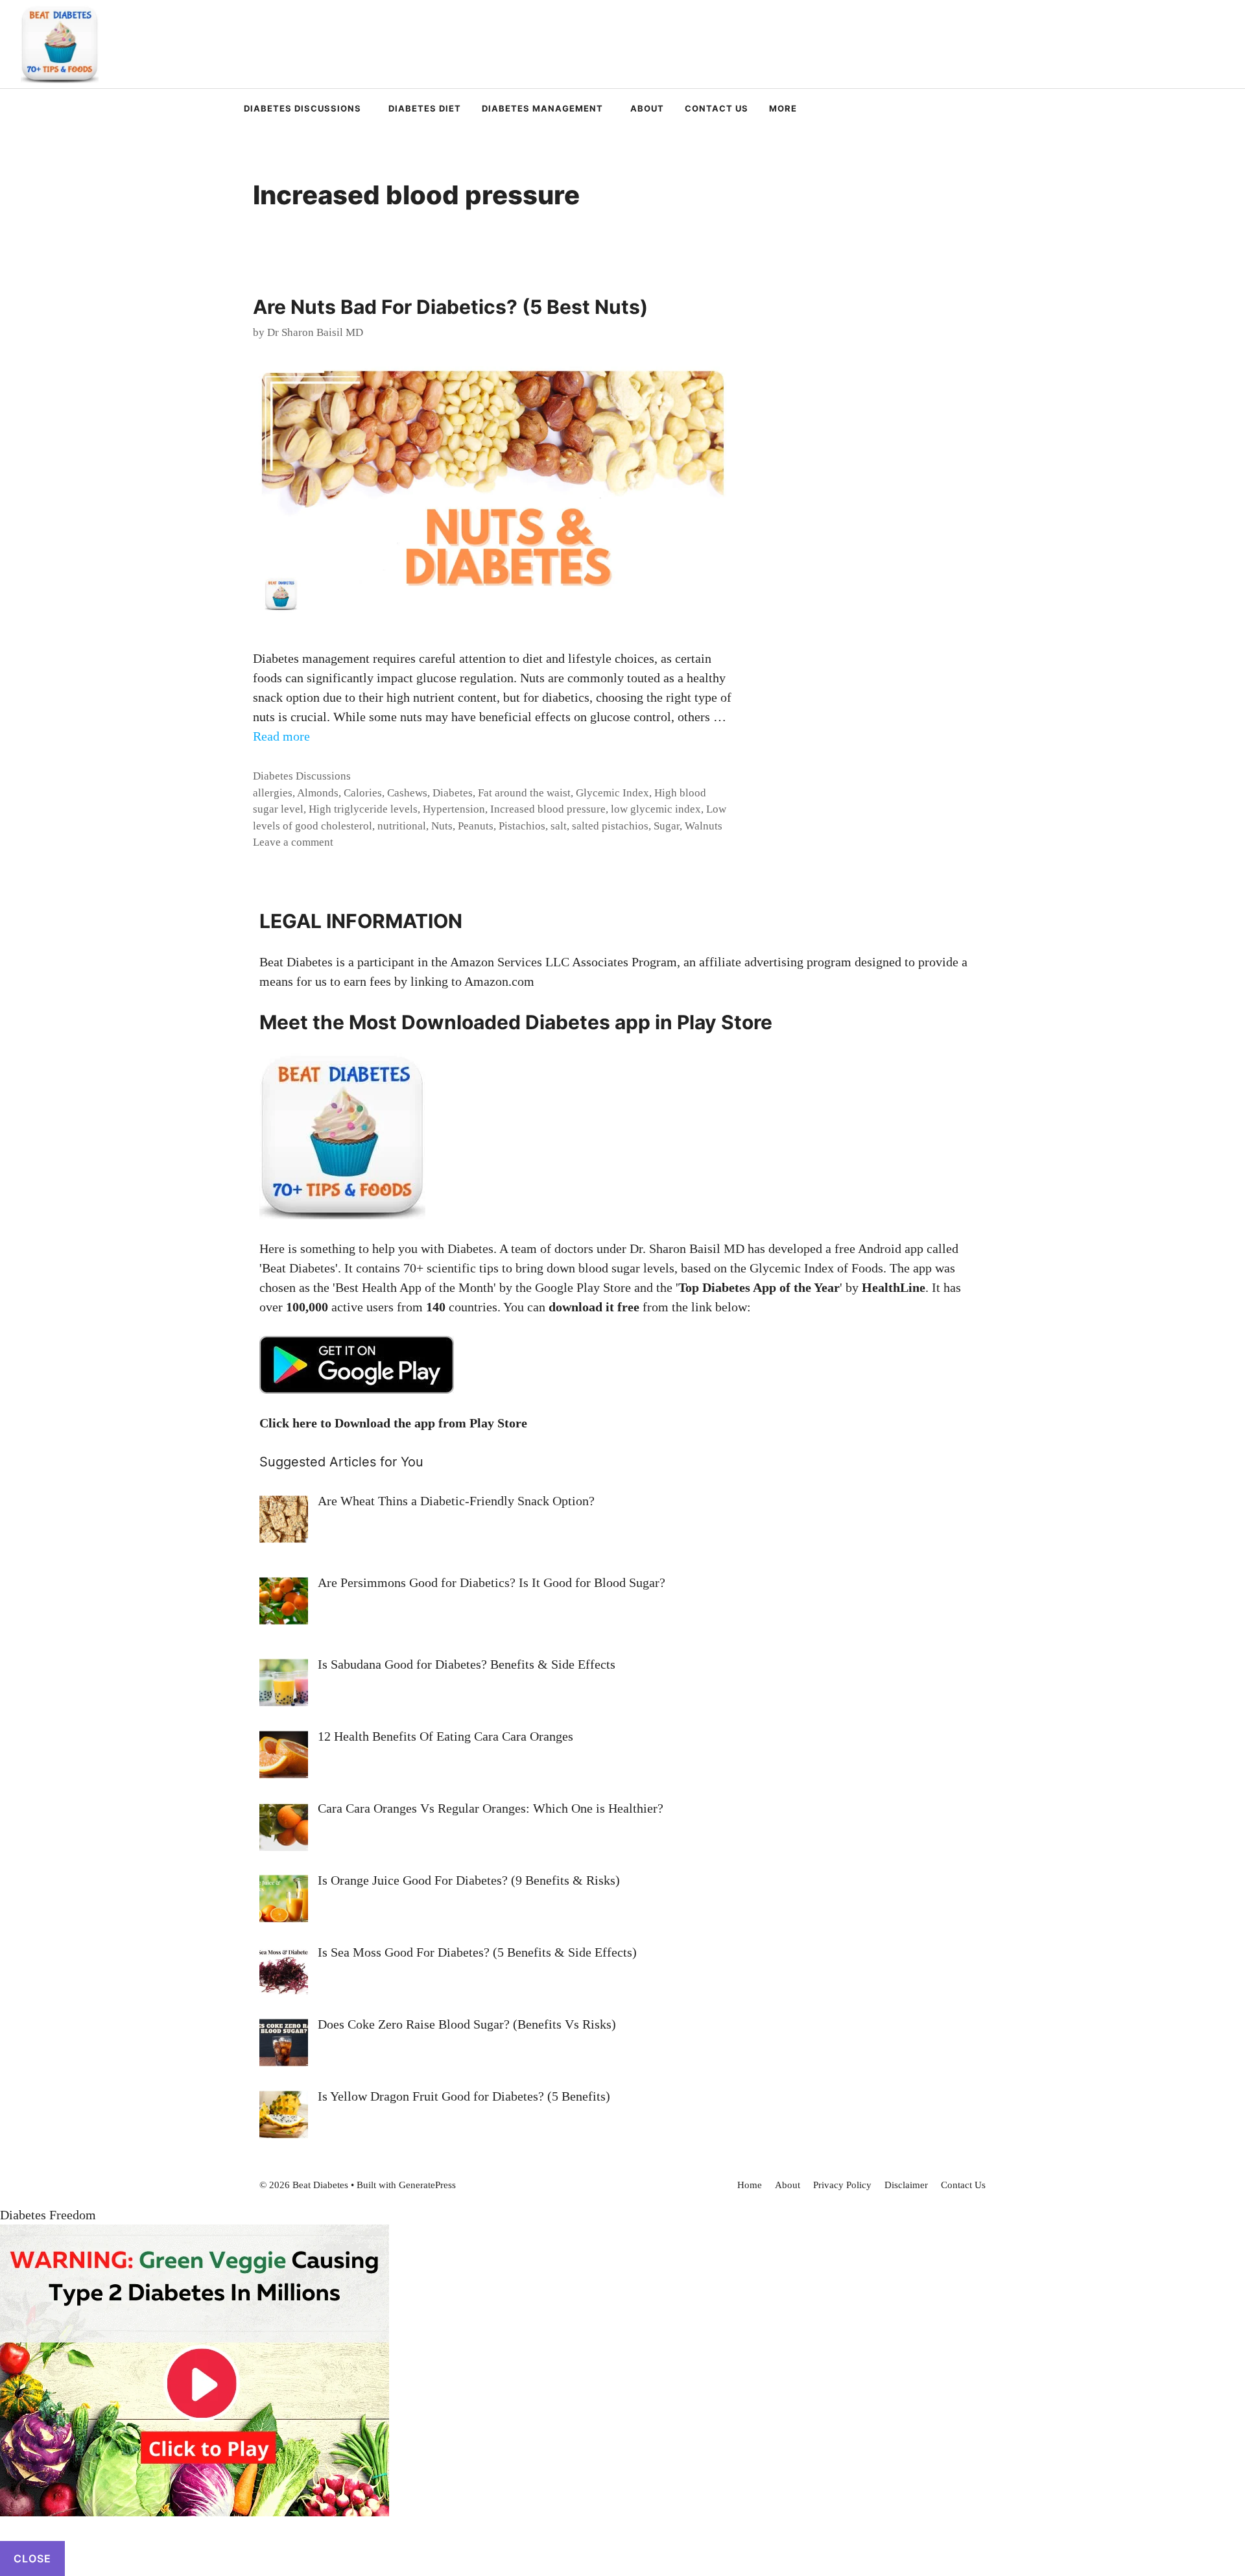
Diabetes (453, 793)
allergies (273, 793)
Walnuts (704, 826)
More (783, 108)
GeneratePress (427, 2185)
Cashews (407, 793)
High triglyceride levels (363, 809)
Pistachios (522, 826)
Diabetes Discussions (302, 108)
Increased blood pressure (548, 809)
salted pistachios (610, 826)
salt (559, 826)
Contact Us (717, 108)
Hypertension (454, 809)
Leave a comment (293, 842)
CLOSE (32, 2558)
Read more (281, 736)
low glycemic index (656, 809)
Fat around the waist (524, 793)
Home (750, 2185)
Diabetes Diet (425, 108)
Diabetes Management (542, 108)
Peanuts (476, 826)
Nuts (442, 826)
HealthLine (894, 1287)
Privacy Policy (842, 2185)
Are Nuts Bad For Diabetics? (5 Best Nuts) (450, 307)
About (647, 108)
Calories (363, 793)
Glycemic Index (612, 793)
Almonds (318, 793)
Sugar (667, 826)
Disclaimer (906, 2185)
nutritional (402, 826)
